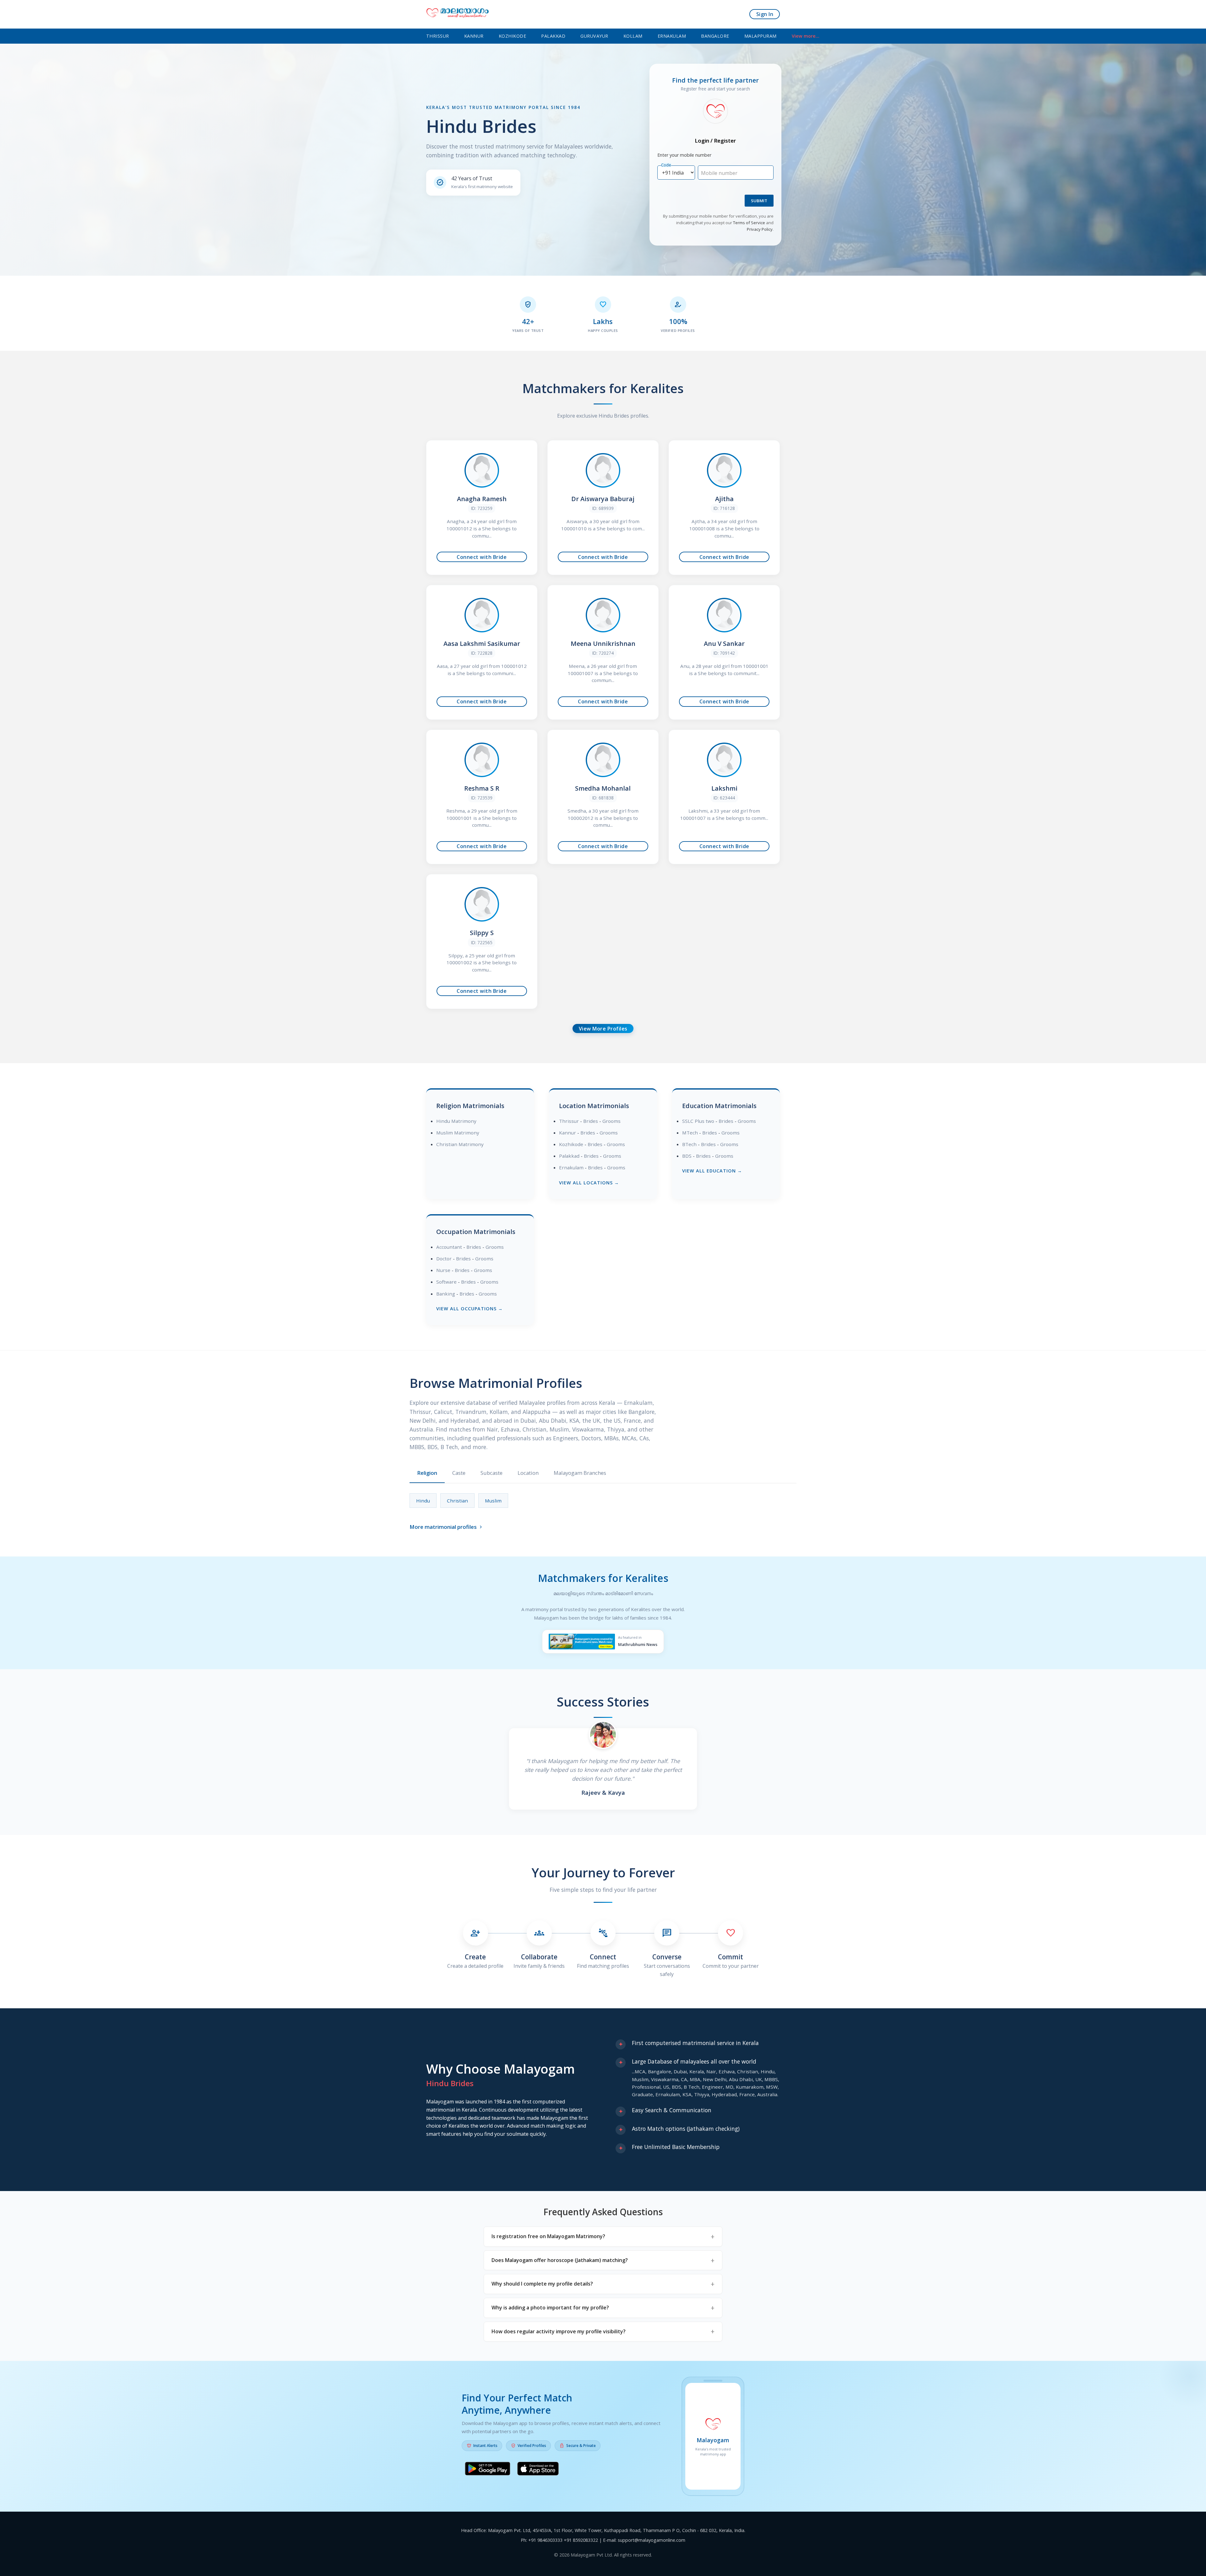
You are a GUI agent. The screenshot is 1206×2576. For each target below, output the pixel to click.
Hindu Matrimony (456, 1121)
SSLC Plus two (698, 1121)
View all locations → (589, 1183)
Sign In (765, 14)
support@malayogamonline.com (652, 2540)
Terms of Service (749, 223)
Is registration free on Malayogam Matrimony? (548, 2236)
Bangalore (715, 36)
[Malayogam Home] (458, 14)
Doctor (444, 1258)
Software (446, 1282)
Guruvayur (594, 36)
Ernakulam (672, 36)
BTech (689, 1144)
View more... (806, 36)
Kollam (633, 36)
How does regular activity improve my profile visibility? (559, 2331)
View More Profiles (603, 1029)
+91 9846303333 (545, 2540)
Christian (457, 1501)
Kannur (474, 36)
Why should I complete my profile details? (542, 2284)
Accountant (449, 1247)
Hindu (423, 1501)
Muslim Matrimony (458, 1133)
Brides (591, 1121)
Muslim (493, 1501)
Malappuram (761, 36)
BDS (687, 1156)
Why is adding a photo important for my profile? (550, 2308)
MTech (690, 1133)
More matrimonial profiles (447, 1527)
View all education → (712, 1171)
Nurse (443, 1270)
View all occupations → (470, 1309)
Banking (446, 1294)
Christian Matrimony (460, 1144)
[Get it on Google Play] (488, 2470)
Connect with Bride (482, 557)
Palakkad (553, 36)
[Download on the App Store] (538, 2470)
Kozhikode (513, 36)
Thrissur (438, 36)
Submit (759, 201)
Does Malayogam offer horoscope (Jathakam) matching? (560, 2260)
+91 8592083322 (581, 2540)
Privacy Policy (760, 229)
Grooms (611, 1121)
